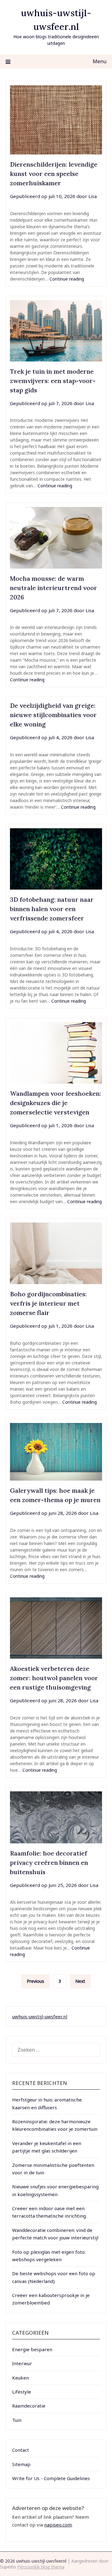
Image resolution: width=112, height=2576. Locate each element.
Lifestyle (22, 2392)
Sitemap (21, 2464)
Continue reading (67, 279)
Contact (21, 2450)
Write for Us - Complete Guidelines (51, 2478)
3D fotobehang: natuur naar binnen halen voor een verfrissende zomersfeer (52, 909)
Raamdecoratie (29, 2406)
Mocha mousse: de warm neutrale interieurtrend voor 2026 (54, 588)
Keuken (21, 2378)
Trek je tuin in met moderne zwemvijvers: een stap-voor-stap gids (53, 381)
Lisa (93, 196)
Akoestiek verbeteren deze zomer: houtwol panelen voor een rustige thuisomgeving (54, 1678)
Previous (35, 1981)
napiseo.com (58, 2525)
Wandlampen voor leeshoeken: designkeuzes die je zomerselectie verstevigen (56, 1103)
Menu (100, 61)
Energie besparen (32, 2349)
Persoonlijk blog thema (41, 2567)
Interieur (22, 2363)
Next (80, 1981)
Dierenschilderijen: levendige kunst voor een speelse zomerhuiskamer (54, 174)
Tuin (17, 2420)
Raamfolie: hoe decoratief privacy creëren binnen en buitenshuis (49, 1862)
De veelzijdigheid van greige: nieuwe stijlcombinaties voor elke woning (53, 715)
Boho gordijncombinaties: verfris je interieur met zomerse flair (48, 1303)
